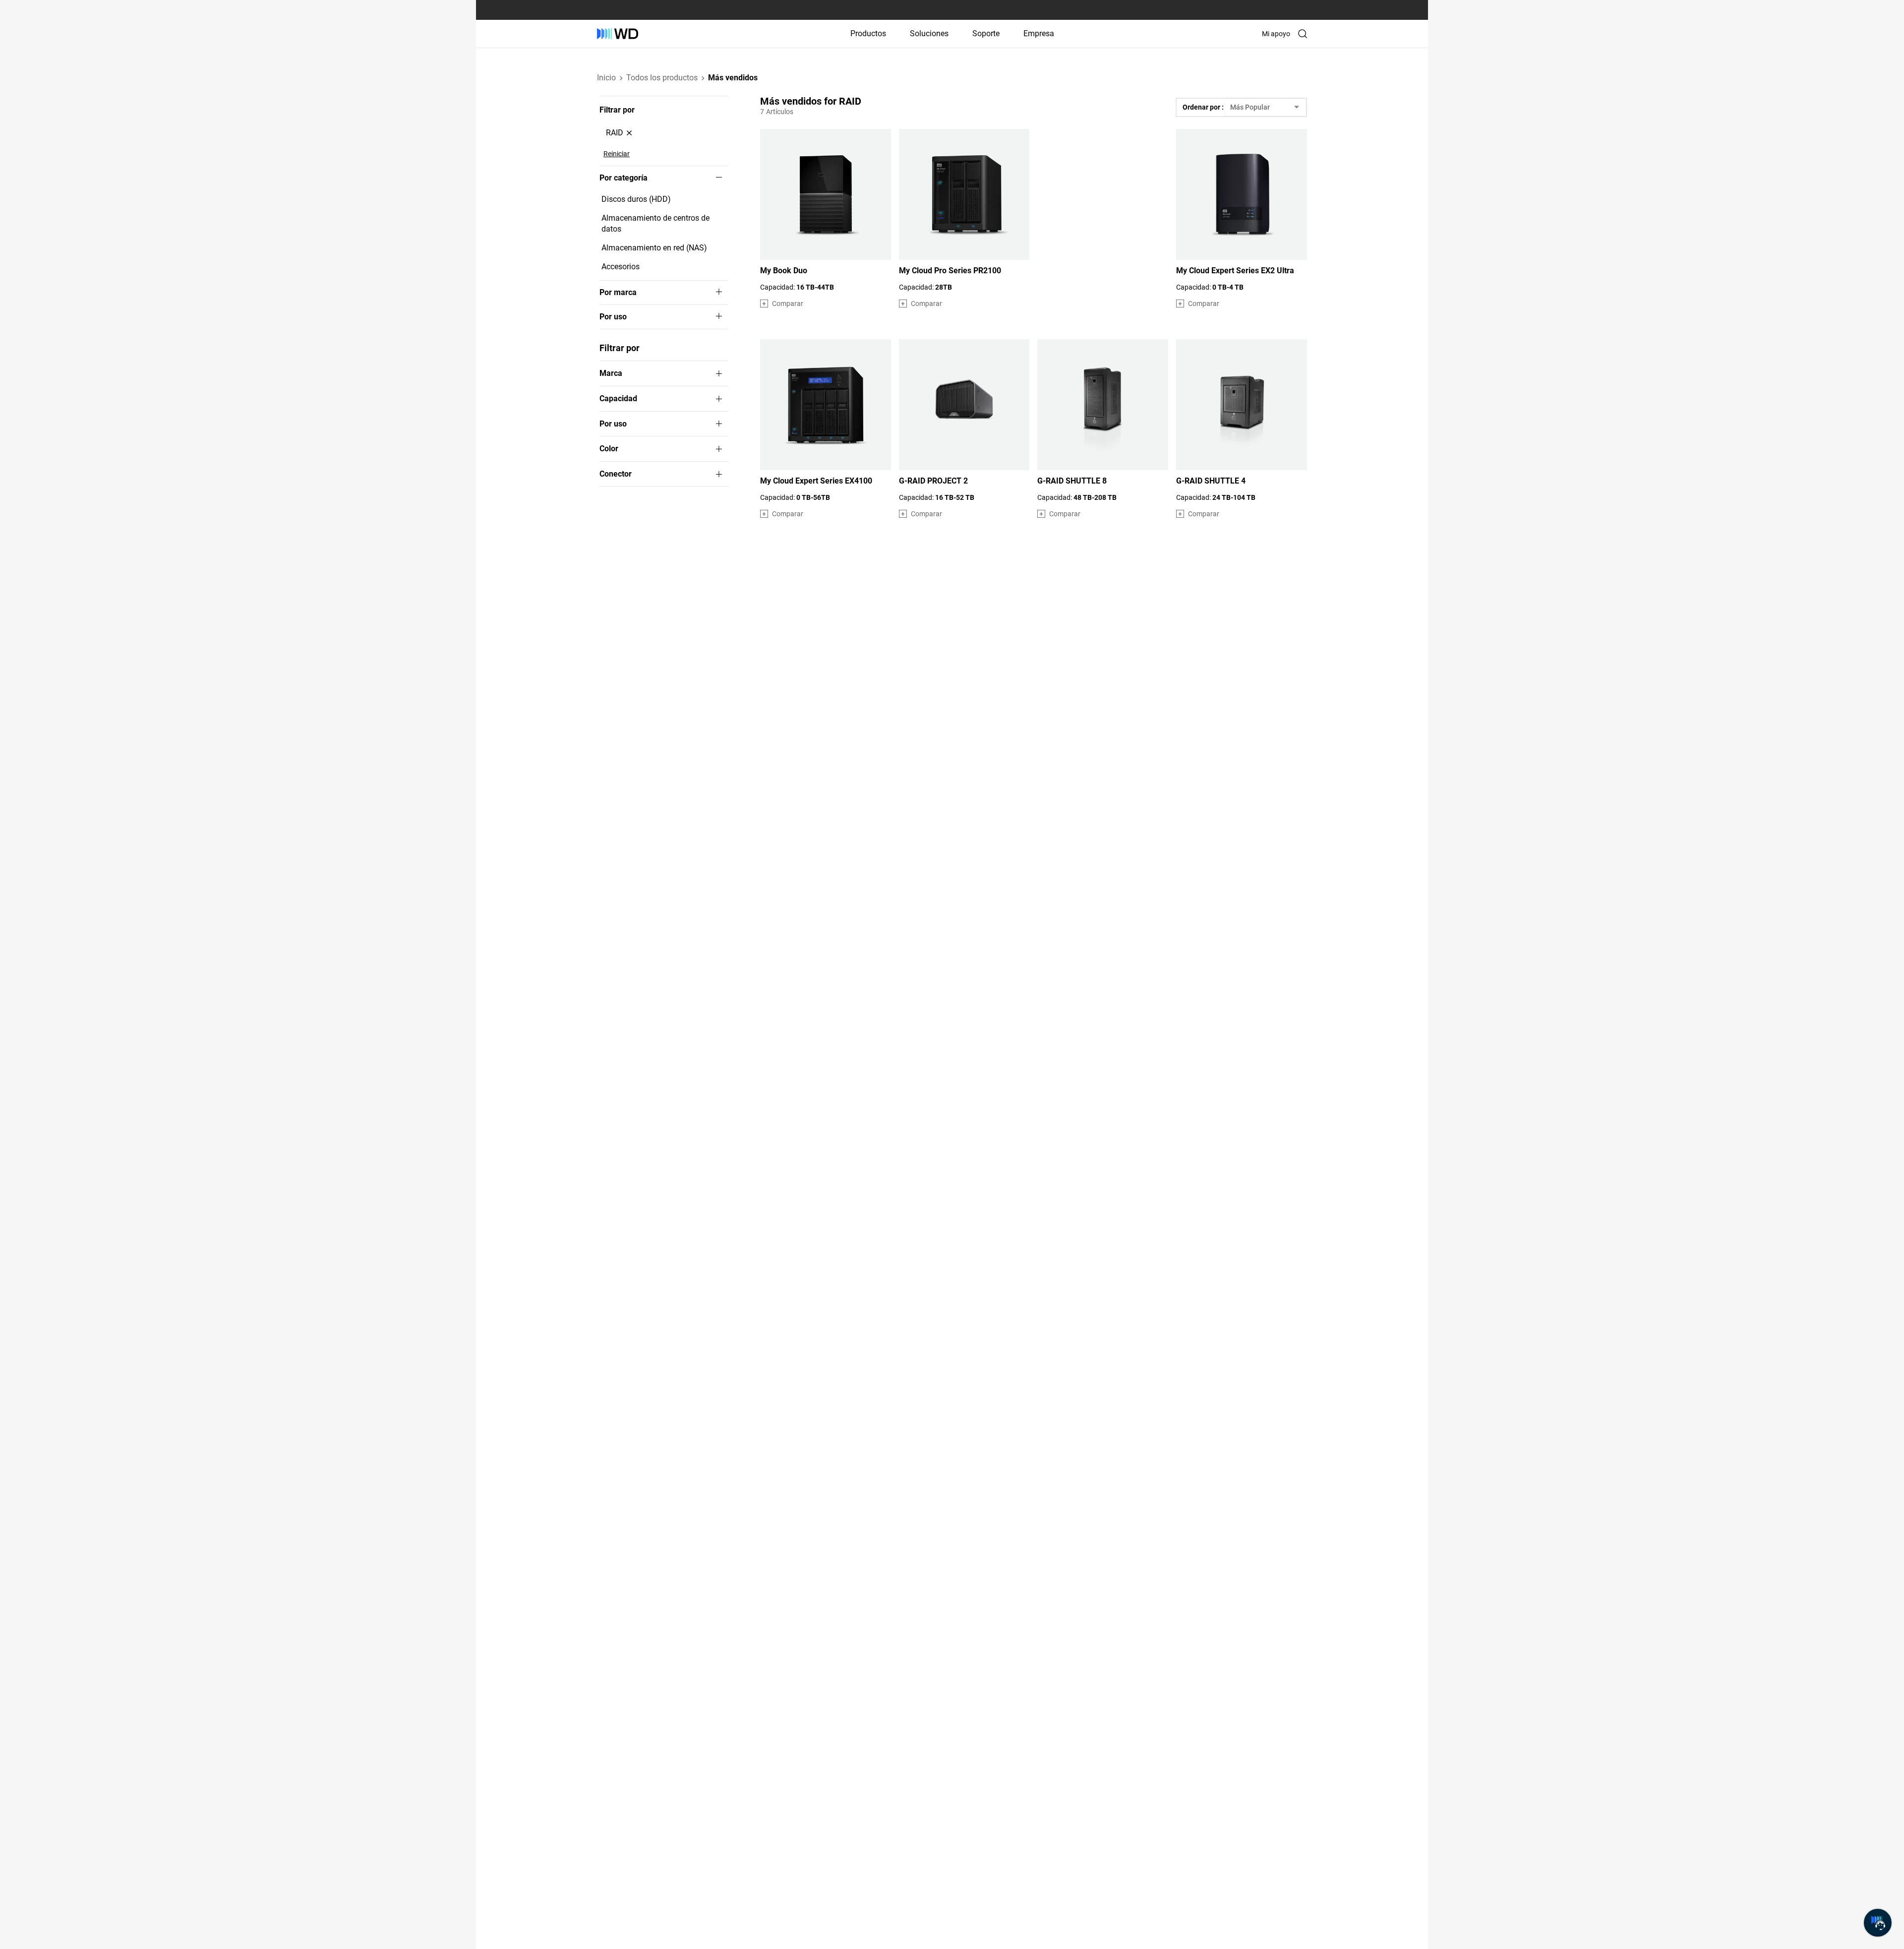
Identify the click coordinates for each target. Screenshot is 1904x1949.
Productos (868, 33)
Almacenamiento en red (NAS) (654, 248)
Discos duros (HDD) (636, 199)
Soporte (986, 33)
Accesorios (621, 267)
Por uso (613, 317)
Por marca (618, 293)
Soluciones (929, 33)
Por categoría (624, 178)
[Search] (1303, 34)
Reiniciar (617, 154)
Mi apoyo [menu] (1276, 34)
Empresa (1039, 33)
